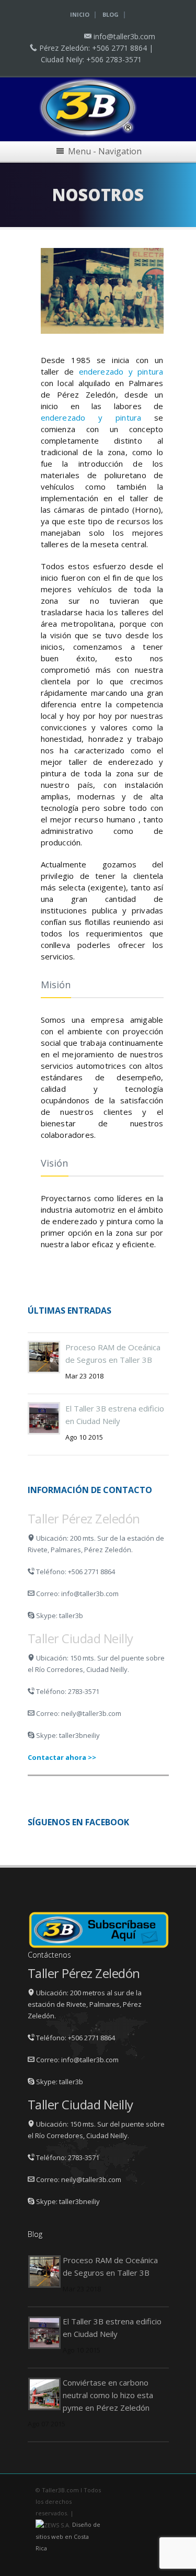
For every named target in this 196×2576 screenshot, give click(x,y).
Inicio (80, 14)
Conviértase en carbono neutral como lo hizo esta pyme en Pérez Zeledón (108, 2395)
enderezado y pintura (121, 371)
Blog (111, 14)
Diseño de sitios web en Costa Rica (68, 2536)
